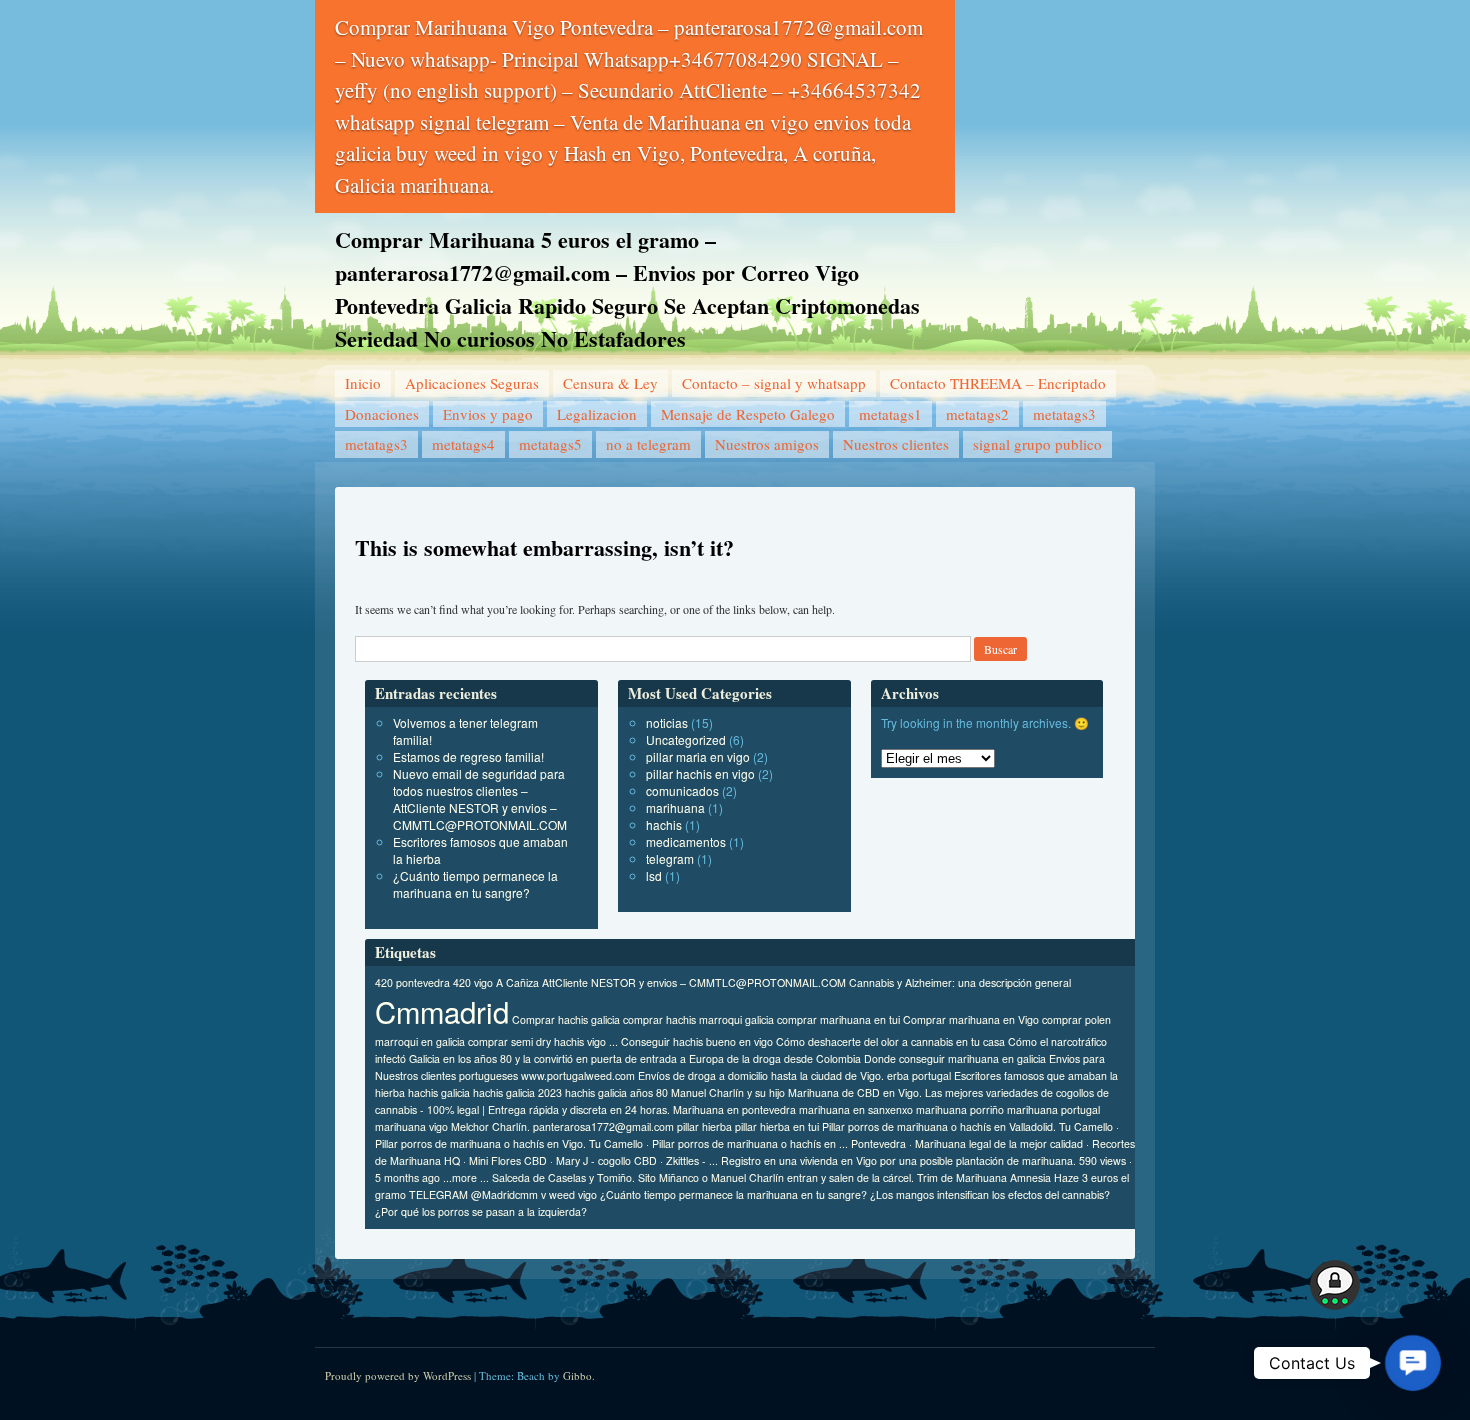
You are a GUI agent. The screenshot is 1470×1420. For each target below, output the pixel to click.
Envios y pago (488, 414)
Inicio (363, 383)
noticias (667, 722)
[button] (1412, 1362)
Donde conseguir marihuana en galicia (955, 1058)
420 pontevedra (412, 982)
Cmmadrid (442, 1011)
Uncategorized (686, 739)
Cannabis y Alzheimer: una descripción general (960, 982)
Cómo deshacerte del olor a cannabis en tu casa (890, 1041)
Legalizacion (597, 414)
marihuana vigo (411, 1126)
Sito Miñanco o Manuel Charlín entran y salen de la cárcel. (776, 1177)
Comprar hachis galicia (566, 1019)
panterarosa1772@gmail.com (603, 1126)
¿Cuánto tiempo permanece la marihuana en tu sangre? (475, 884)
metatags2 (977, 414)
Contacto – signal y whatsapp (774, 383)
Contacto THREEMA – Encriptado (998, 383)
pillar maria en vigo (698, 756)
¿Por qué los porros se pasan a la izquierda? (481, 1211)
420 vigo (473, 982)
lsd (654, 875)
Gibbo (577, 1375)
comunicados (682, 790)
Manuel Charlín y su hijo (728, 1092)
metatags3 (1064, 414)
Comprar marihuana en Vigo (971, 1019)
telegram (670, 858)
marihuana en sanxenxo (856, 1109)
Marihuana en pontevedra (734, 1109)
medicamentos (686, 841)
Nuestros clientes (896, 444)
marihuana (675, 807)
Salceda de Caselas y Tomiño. (563, 1177)
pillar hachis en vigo (700, 773)
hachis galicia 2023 (517, 1092)
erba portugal (919, 1075)
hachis (664, 824)
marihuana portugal (1053, 1109)
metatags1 (890, 414)
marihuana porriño (960, 1109)
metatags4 (463, 444)
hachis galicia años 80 (616, 1092)
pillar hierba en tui (777, 1126)
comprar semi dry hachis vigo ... (543, 1041)
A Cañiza (517, 982)
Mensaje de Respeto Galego (748, 414)
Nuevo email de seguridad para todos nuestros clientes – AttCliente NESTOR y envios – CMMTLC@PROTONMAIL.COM (480, 799)
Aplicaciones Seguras (472, 383)
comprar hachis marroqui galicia (698, 1019)
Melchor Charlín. (490, 1126)
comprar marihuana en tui (838, 1019)
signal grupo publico (1037, 444)
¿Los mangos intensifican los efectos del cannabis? (990, 1194)
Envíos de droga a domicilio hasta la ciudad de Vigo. (761, 1075)
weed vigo (573, 1194)
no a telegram (648, 444)
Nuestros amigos (767, 444)
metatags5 (550, 444)
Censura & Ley (610, 383)
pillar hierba (704, 1126)
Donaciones (382, 414)
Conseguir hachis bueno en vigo (697, 1041)
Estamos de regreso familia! (468, 756)
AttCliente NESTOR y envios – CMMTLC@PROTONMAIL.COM (694, 982)
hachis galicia (439, 1092)
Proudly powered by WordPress (398, 1375)
